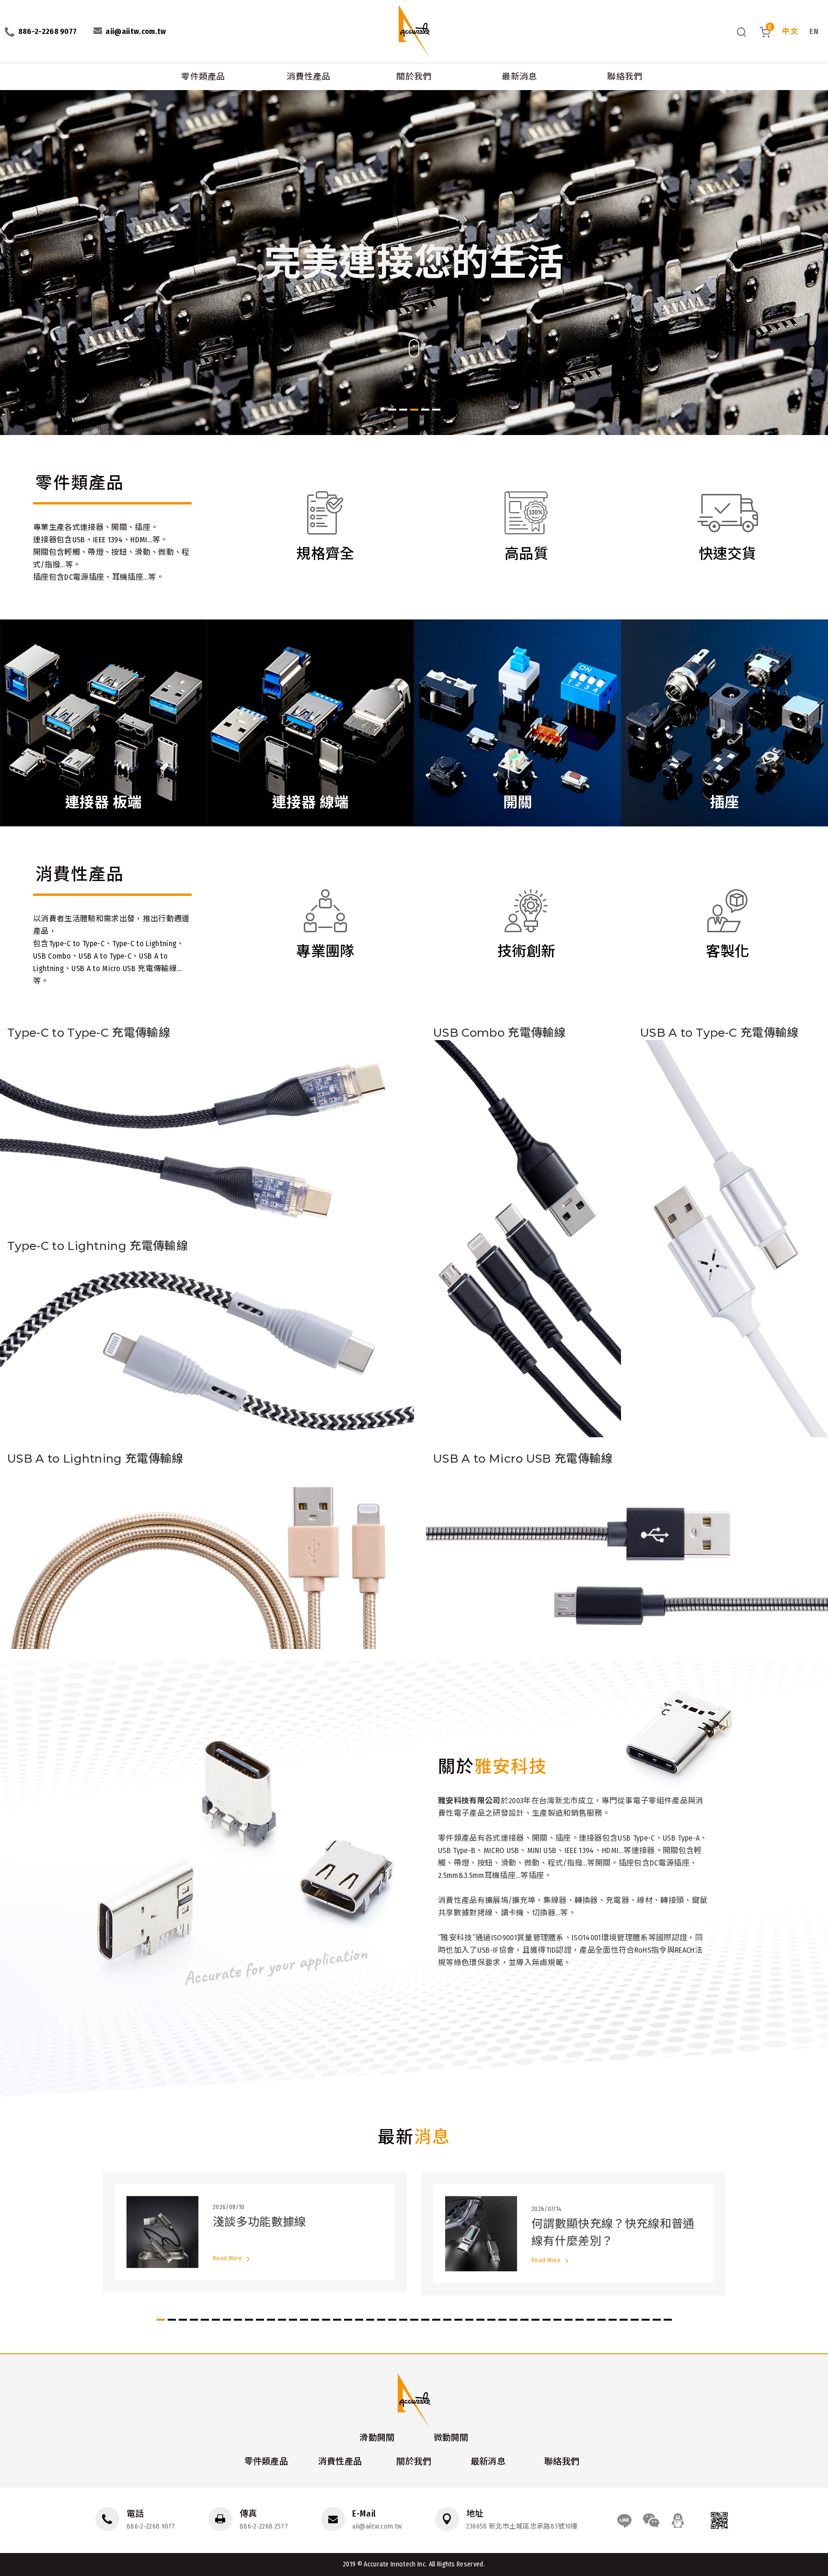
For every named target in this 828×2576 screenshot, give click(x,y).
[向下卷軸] (414, 355)
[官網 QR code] (719, 2520)
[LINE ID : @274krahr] (624, 2520)
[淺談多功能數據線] (255, 2232)
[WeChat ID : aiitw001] (651, 2520)
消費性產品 (309, 77)
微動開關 (451, 2438)
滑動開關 (377, 2438)
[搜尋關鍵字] (742, 32)
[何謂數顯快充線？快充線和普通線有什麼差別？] (573, 2234)
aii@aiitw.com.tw (377, 2526)
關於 (493, 1767)
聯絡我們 (625, 77)
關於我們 (414, 77)
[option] (414, 263)
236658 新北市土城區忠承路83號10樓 (522, 2526)
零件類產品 (203, 77)
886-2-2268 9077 (151, 2526)
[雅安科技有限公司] (414, 31)
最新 (414, 2137)
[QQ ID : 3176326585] (678, 2520)
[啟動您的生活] (414, 263)
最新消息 (519, 77)
